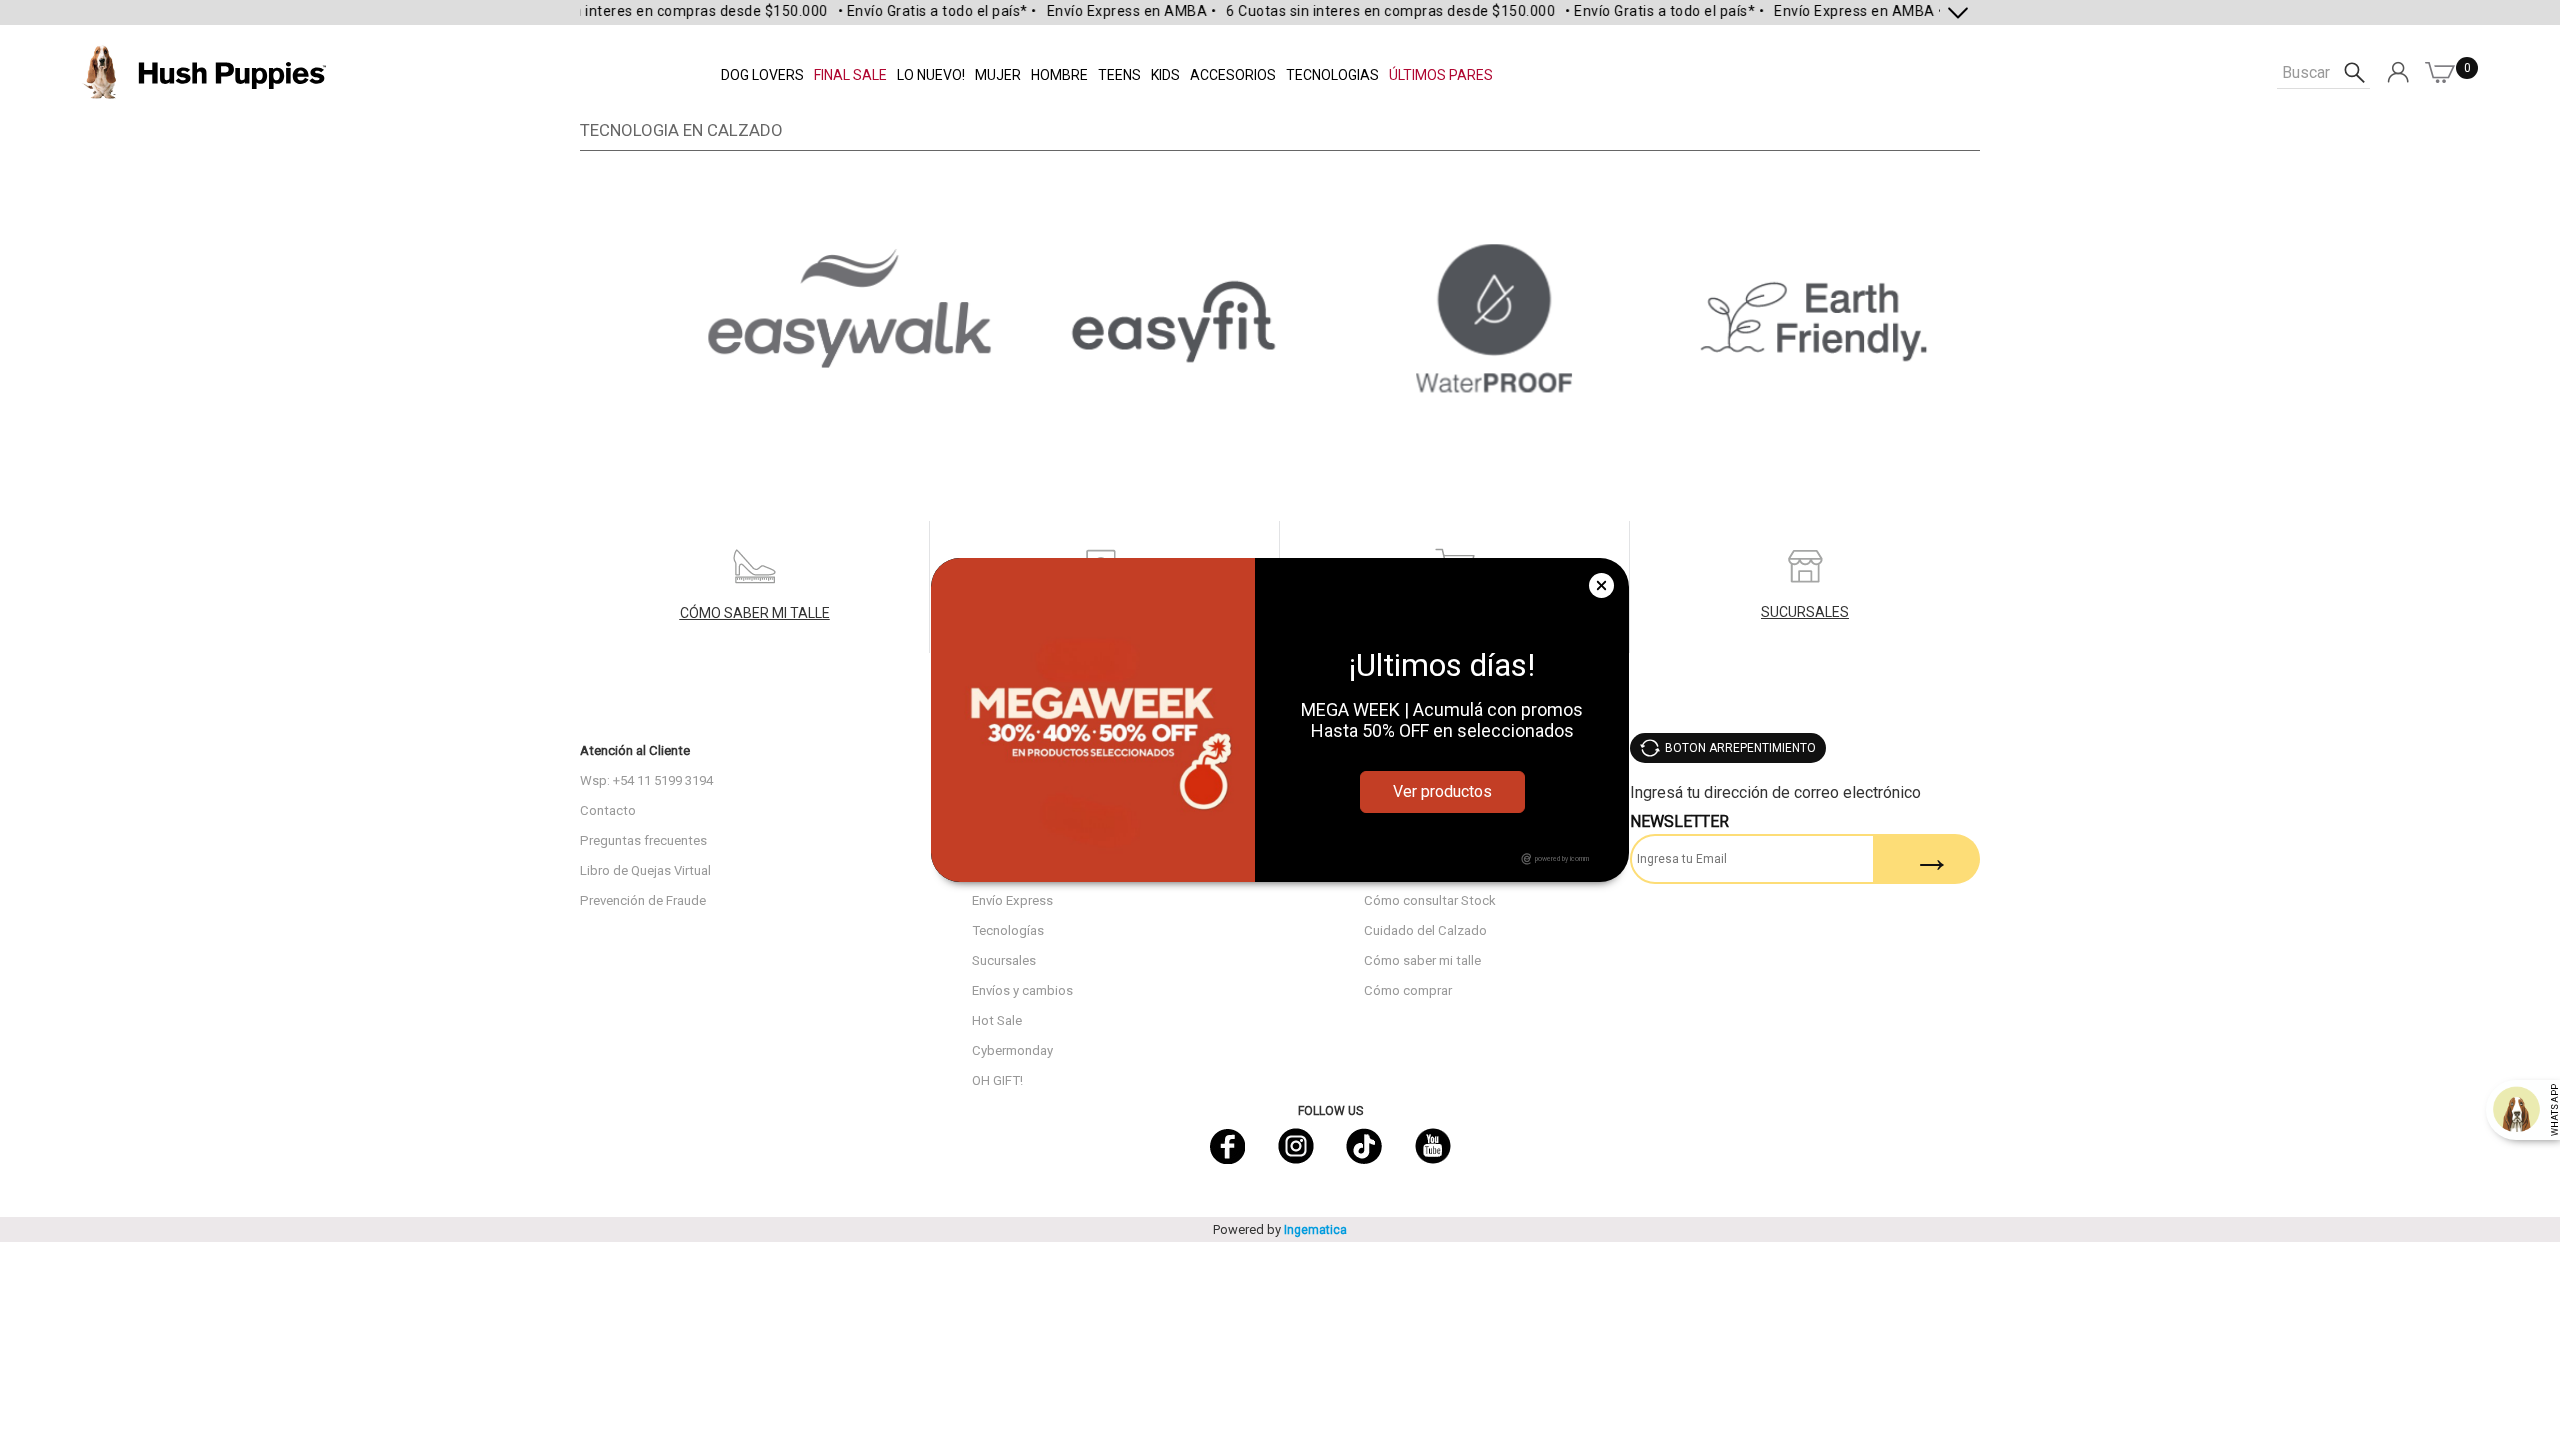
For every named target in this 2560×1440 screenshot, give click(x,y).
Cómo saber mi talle (1422, 960)
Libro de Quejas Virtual (645, 870)
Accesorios (1233, 75)
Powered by (1280, 1229)
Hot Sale (997, 1020)
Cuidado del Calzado (1425, 930)
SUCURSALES (1805, 612)
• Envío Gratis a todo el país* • (914, 11)
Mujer (998, 75)
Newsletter (1679, 821)
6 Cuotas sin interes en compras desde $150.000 (640, 11)
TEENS (1119, 75)
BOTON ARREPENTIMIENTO (1740, 748)
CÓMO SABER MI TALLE (755, 613)
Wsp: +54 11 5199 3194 (646, 780)
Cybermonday (1012, 1050)
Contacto (608, 810)
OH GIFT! (997, 1080)
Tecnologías (1008, 930)
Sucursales (1004, 960)
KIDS (1165, 75)
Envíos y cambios (1022, 990)
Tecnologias (1332, 75)
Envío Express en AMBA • (1109, 11)
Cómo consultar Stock (1430, 900)
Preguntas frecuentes (643, 840)
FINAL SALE (850, 75)
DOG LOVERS (762, 75)
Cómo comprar (1408, 990)
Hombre (1059, 75)
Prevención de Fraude (643, 900)
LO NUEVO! (931, 75)
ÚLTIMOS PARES (1441, 75)
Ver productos (1442, 791)
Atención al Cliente (635, 750)
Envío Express (1012, 900)
